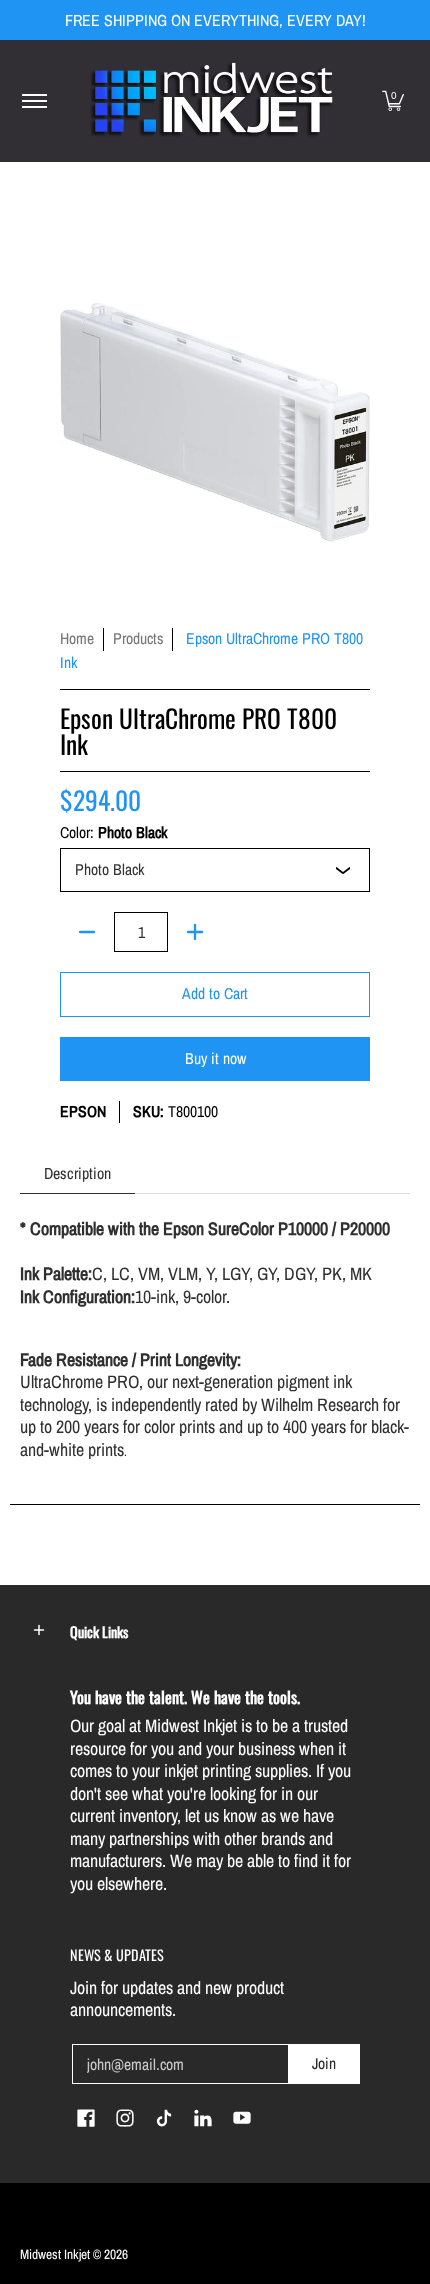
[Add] (195, 932)
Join (324, 2063)
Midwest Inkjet (55, 2254)
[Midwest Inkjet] (212, 101)
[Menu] (33, 101)
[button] (393, 101)
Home (77, 638)
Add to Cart (215, 993)
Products (138, 638)
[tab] (77, 1173)
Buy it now (215, 1058)
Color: (113, 833)
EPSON (83, 1111)
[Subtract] (87, 932)
